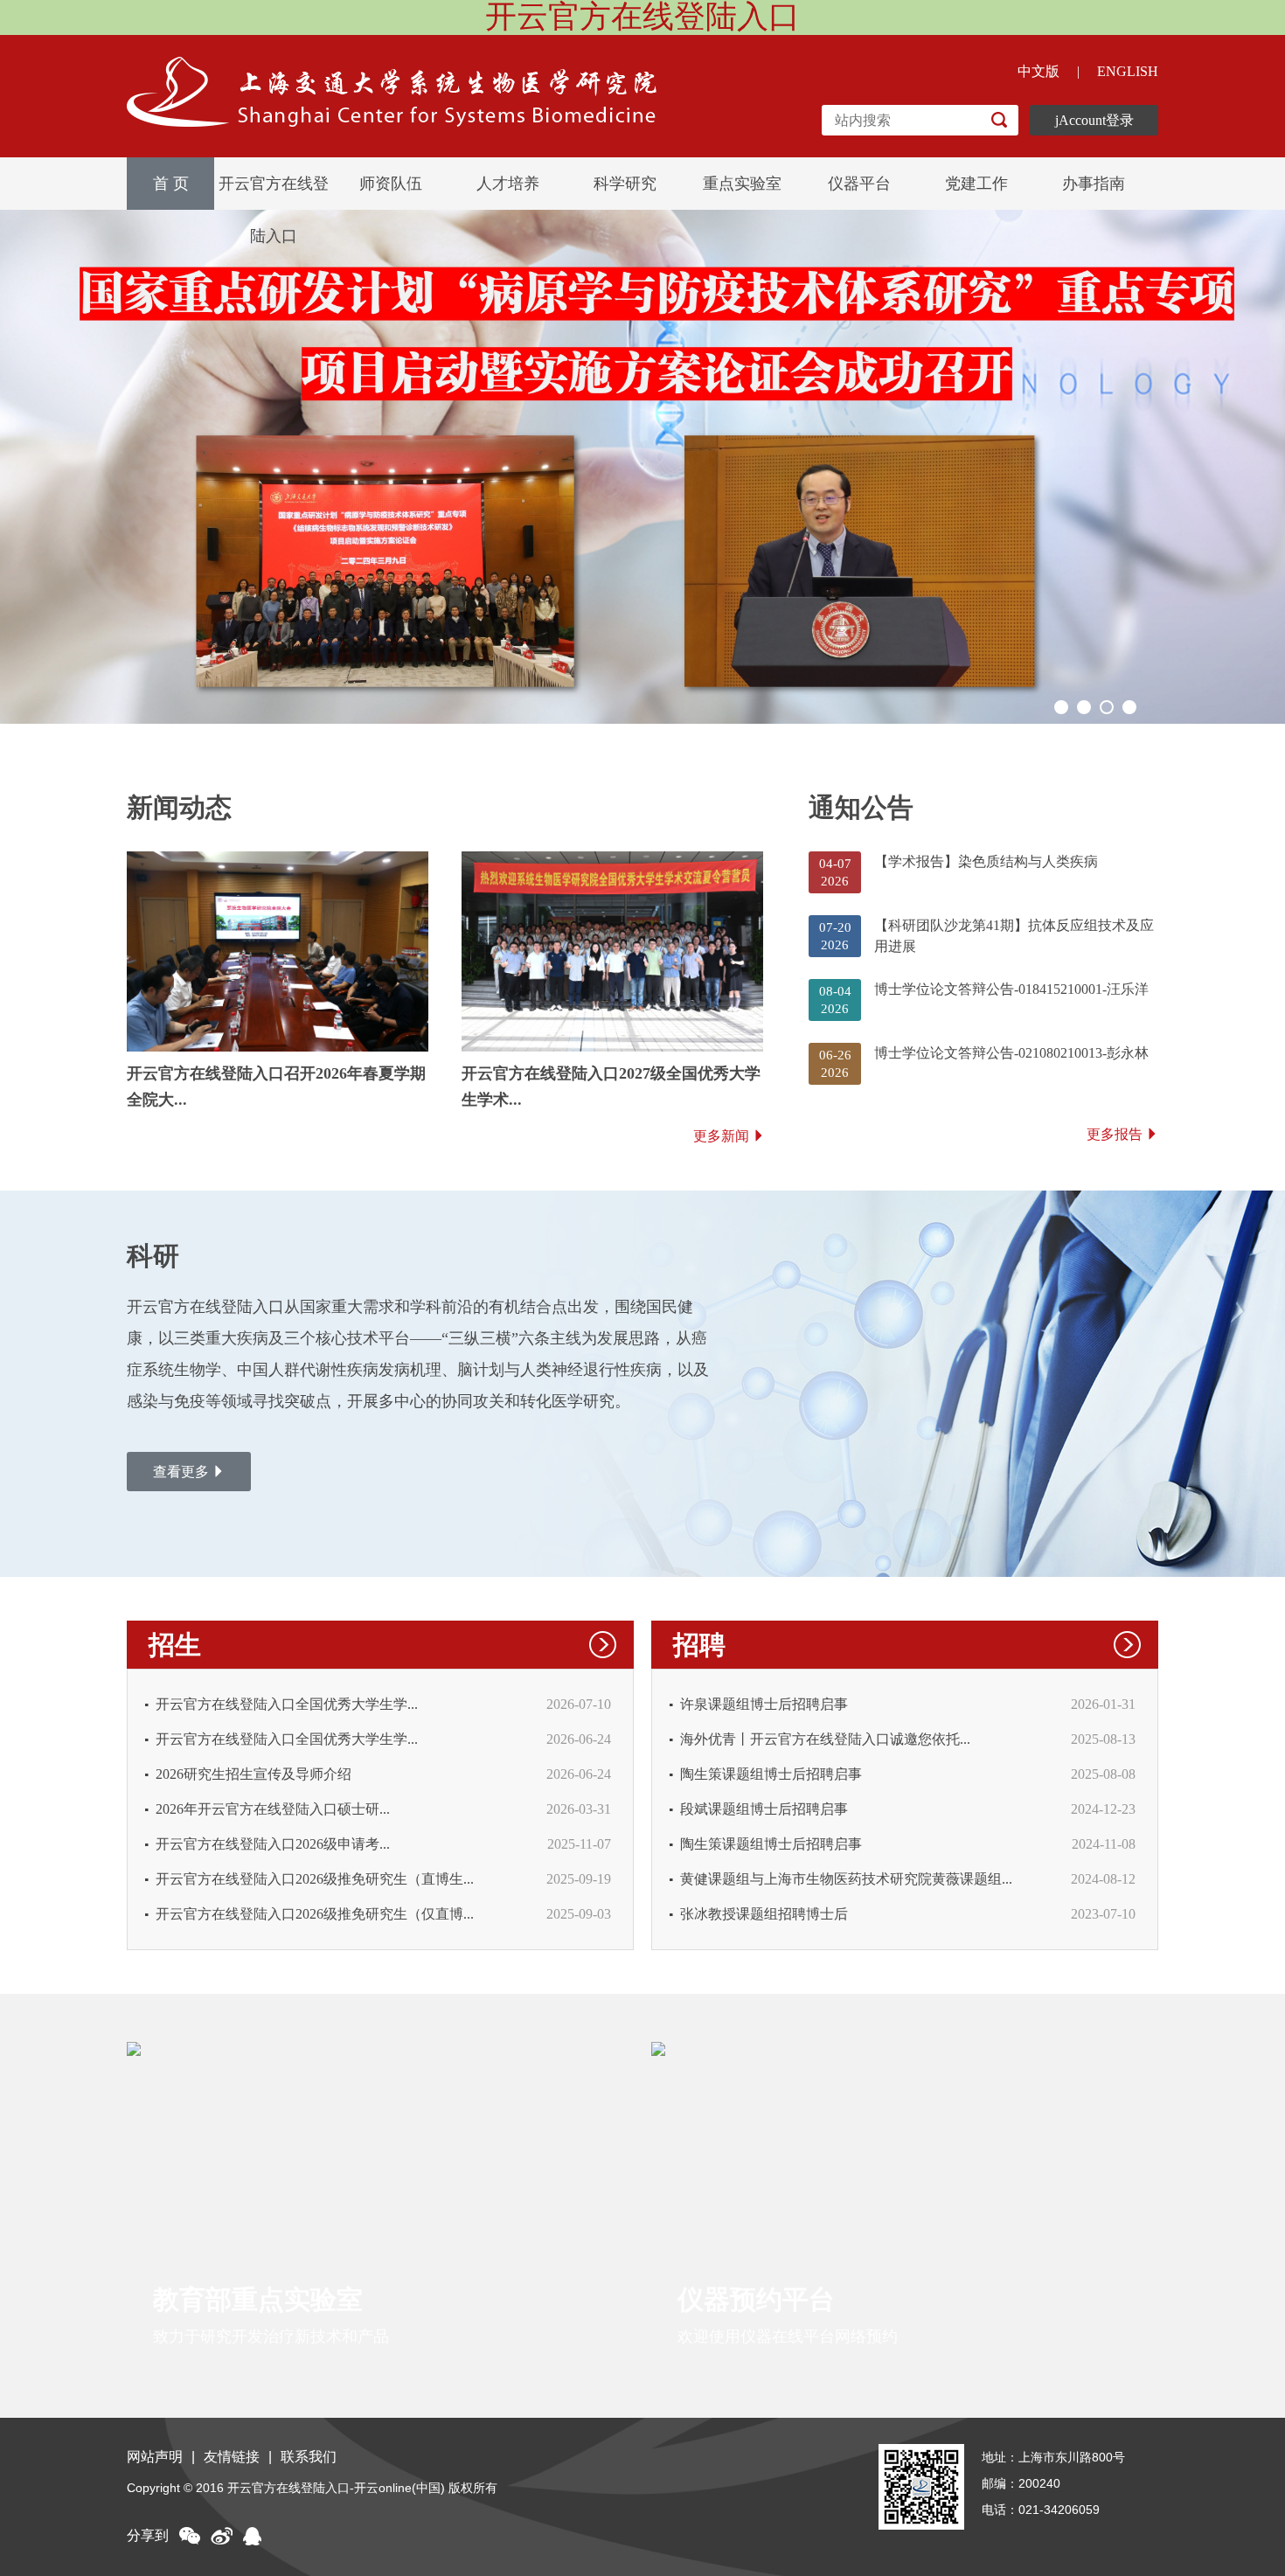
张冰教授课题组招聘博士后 (764, 1914)
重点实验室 (742, 184)
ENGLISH (1128, 71)
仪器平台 (859, 184)
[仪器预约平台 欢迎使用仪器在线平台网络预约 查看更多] (903, 2048)
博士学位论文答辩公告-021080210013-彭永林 (1011, 1053)
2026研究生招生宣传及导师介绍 (254, 1774)
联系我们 (309, 2457)
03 (1107, 707)
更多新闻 (721, 1136)
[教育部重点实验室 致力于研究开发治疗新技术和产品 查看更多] (378, 2048)
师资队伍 (391, 184)
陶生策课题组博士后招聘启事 (771, 1774)
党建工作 (976, 184)
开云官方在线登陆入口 (274, 192)
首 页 (171, 184)
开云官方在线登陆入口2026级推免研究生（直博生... (315, 1879)
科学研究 (625, 184)
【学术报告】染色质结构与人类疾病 (986, 861)
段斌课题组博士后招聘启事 (764, 1809)
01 (1061, 707)
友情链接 (232, 2457)
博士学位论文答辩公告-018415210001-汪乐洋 (1011, 989)
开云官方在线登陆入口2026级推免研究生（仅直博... (315, 1914)
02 (1084, 707)
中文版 (1038, 71)
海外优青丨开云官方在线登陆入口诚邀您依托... (825, 1739)
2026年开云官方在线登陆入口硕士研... (273, 1809)
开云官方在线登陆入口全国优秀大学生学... (287, 1704)
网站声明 (155, 2457)
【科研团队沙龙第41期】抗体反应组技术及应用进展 (1014, 936)
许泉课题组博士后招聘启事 (764, 1704)
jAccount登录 (1094, 120)
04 (1129, 707)
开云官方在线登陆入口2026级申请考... (273, 1844)
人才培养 (508, 184)
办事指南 (1094, 184)
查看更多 (181, 1472)
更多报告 (1115, 1134)
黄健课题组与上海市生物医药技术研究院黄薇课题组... (846, 1879)
